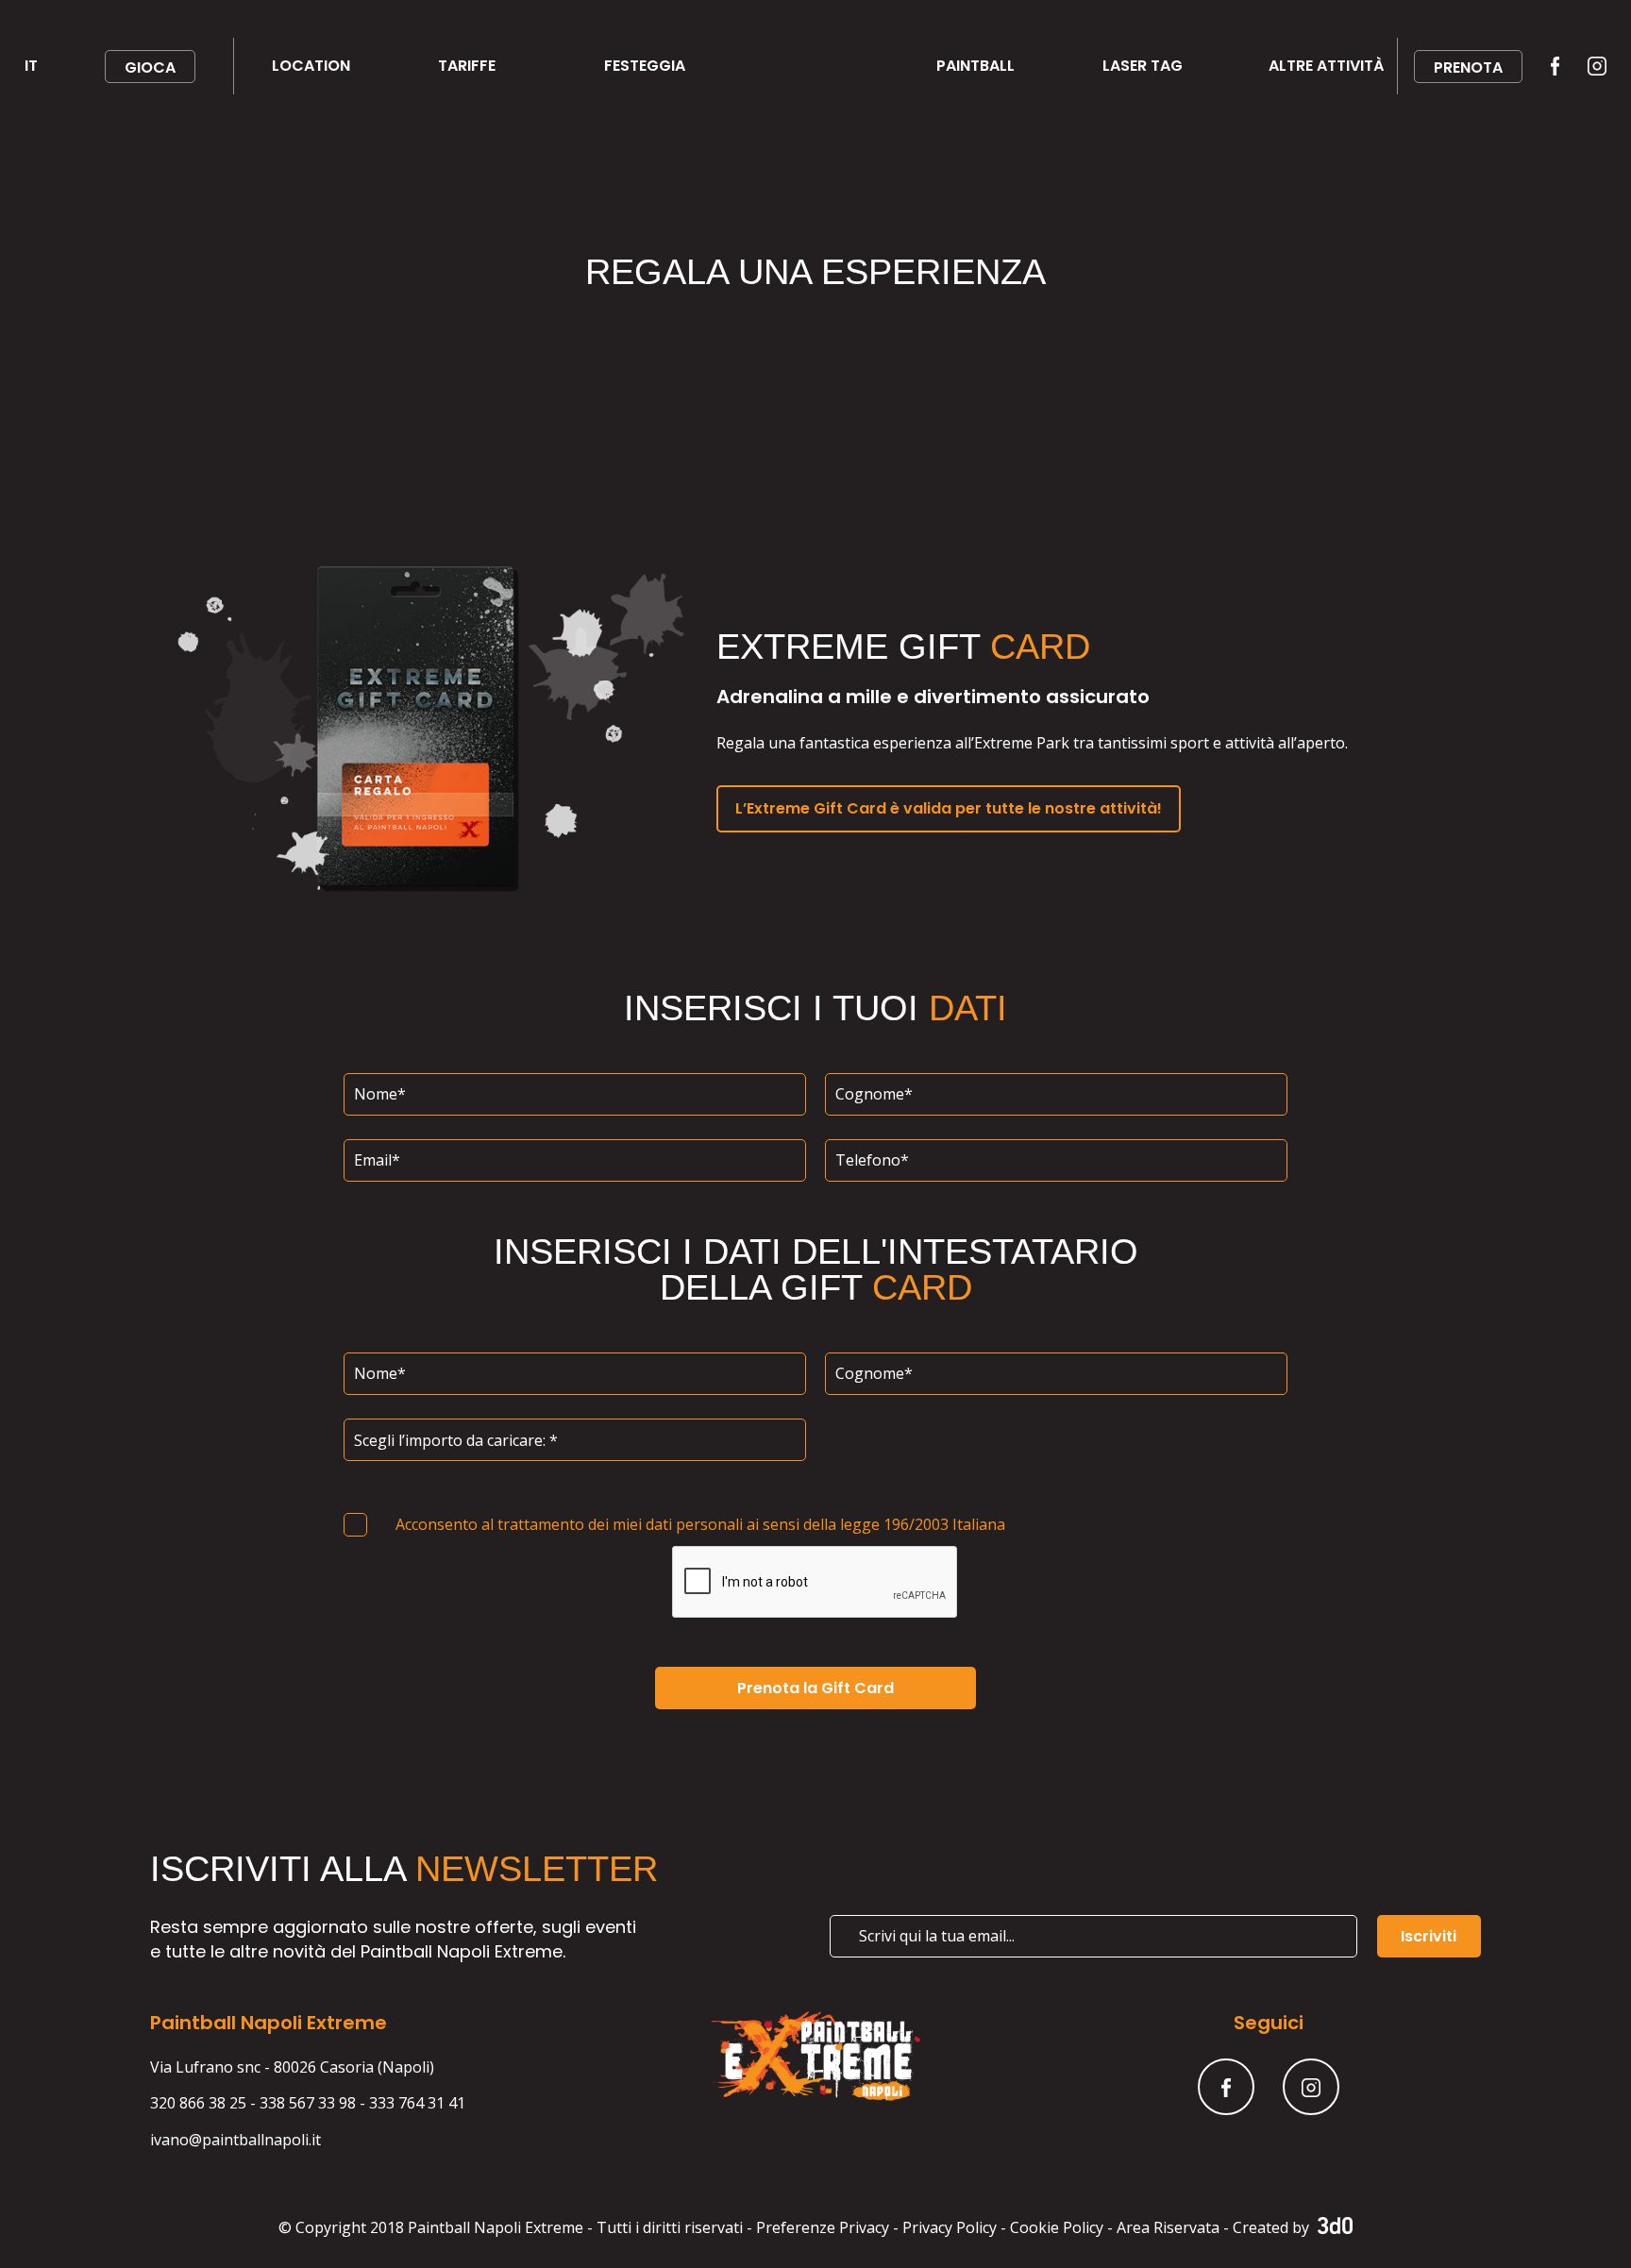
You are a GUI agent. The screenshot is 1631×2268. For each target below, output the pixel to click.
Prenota (1468, 67)
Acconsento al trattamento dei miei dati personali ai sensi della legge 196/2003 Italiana (700, 1524)
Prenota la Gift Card (815, 1688)
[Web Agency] (1332, 2227)
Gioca (150, 67)
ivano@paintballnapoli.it (235, 2140)
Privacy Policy (950, 2227)
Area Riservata (1168, 2227)
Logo (792, 66)
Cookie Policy (1057, 2227)
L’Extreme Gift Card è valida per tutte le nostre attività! (949, 808)
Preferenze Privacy (823, 2227)
